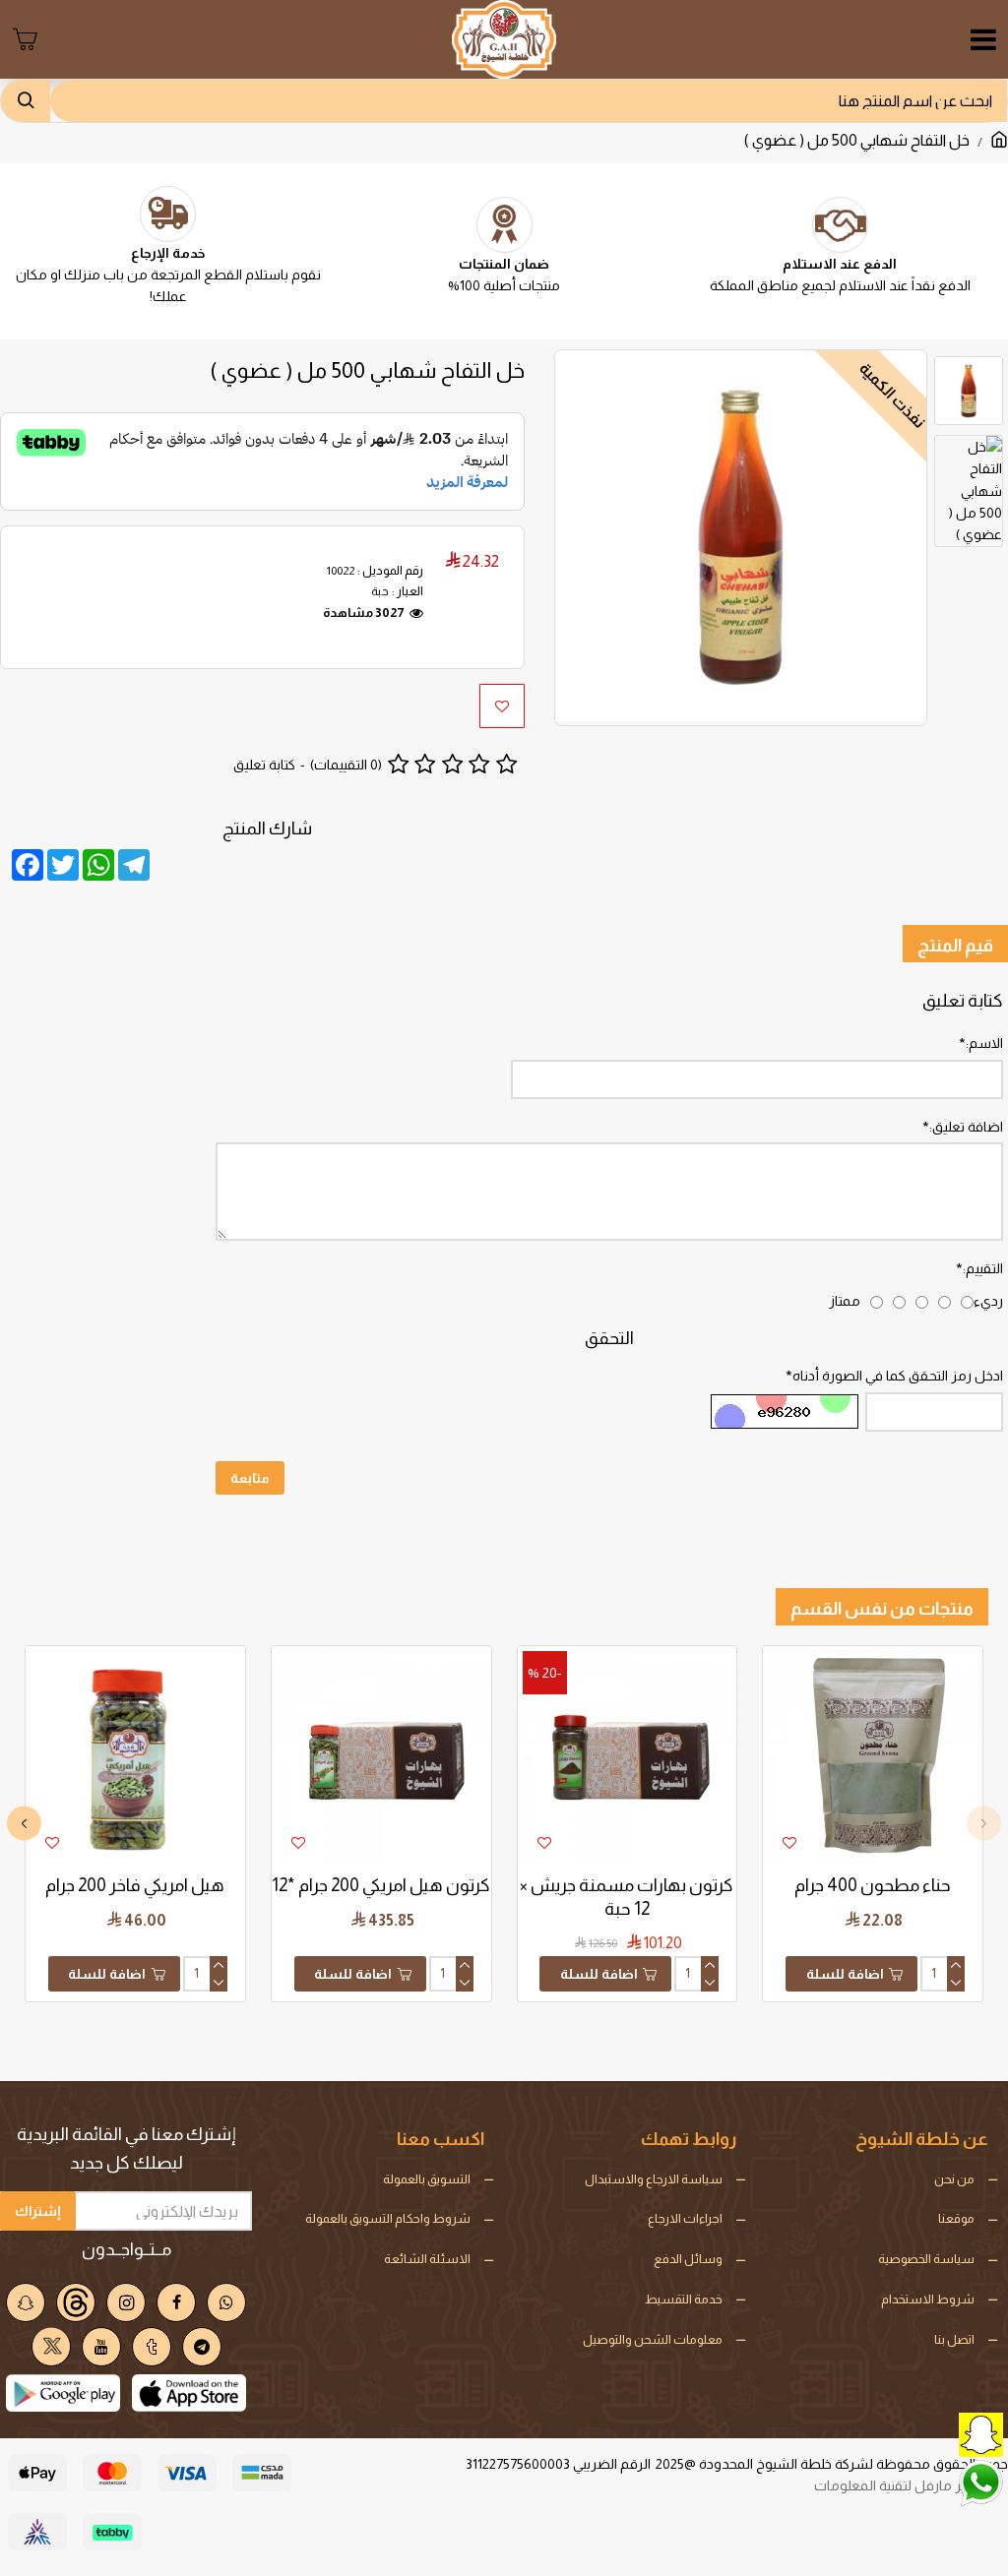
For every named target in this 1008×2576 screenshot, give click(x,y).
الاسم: (984, 1043)
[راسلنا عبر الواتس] (934, 2482)
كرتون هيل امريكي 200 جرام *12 (381, 1885)
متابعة (250, 1478)
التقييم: (983, 1268)
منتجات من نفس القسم (882, 1609)
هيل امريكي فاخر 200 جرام (135, 1885)
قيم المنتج (955, 946)
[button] (984, 1824)
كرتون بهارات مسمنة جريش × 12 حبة (627, 1897)
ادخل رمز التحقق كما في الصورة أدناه (898, 1376)
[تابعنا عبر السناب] (934, 2433)
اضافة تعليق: (966, 1127)
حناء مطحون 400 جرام (873, 1885)
